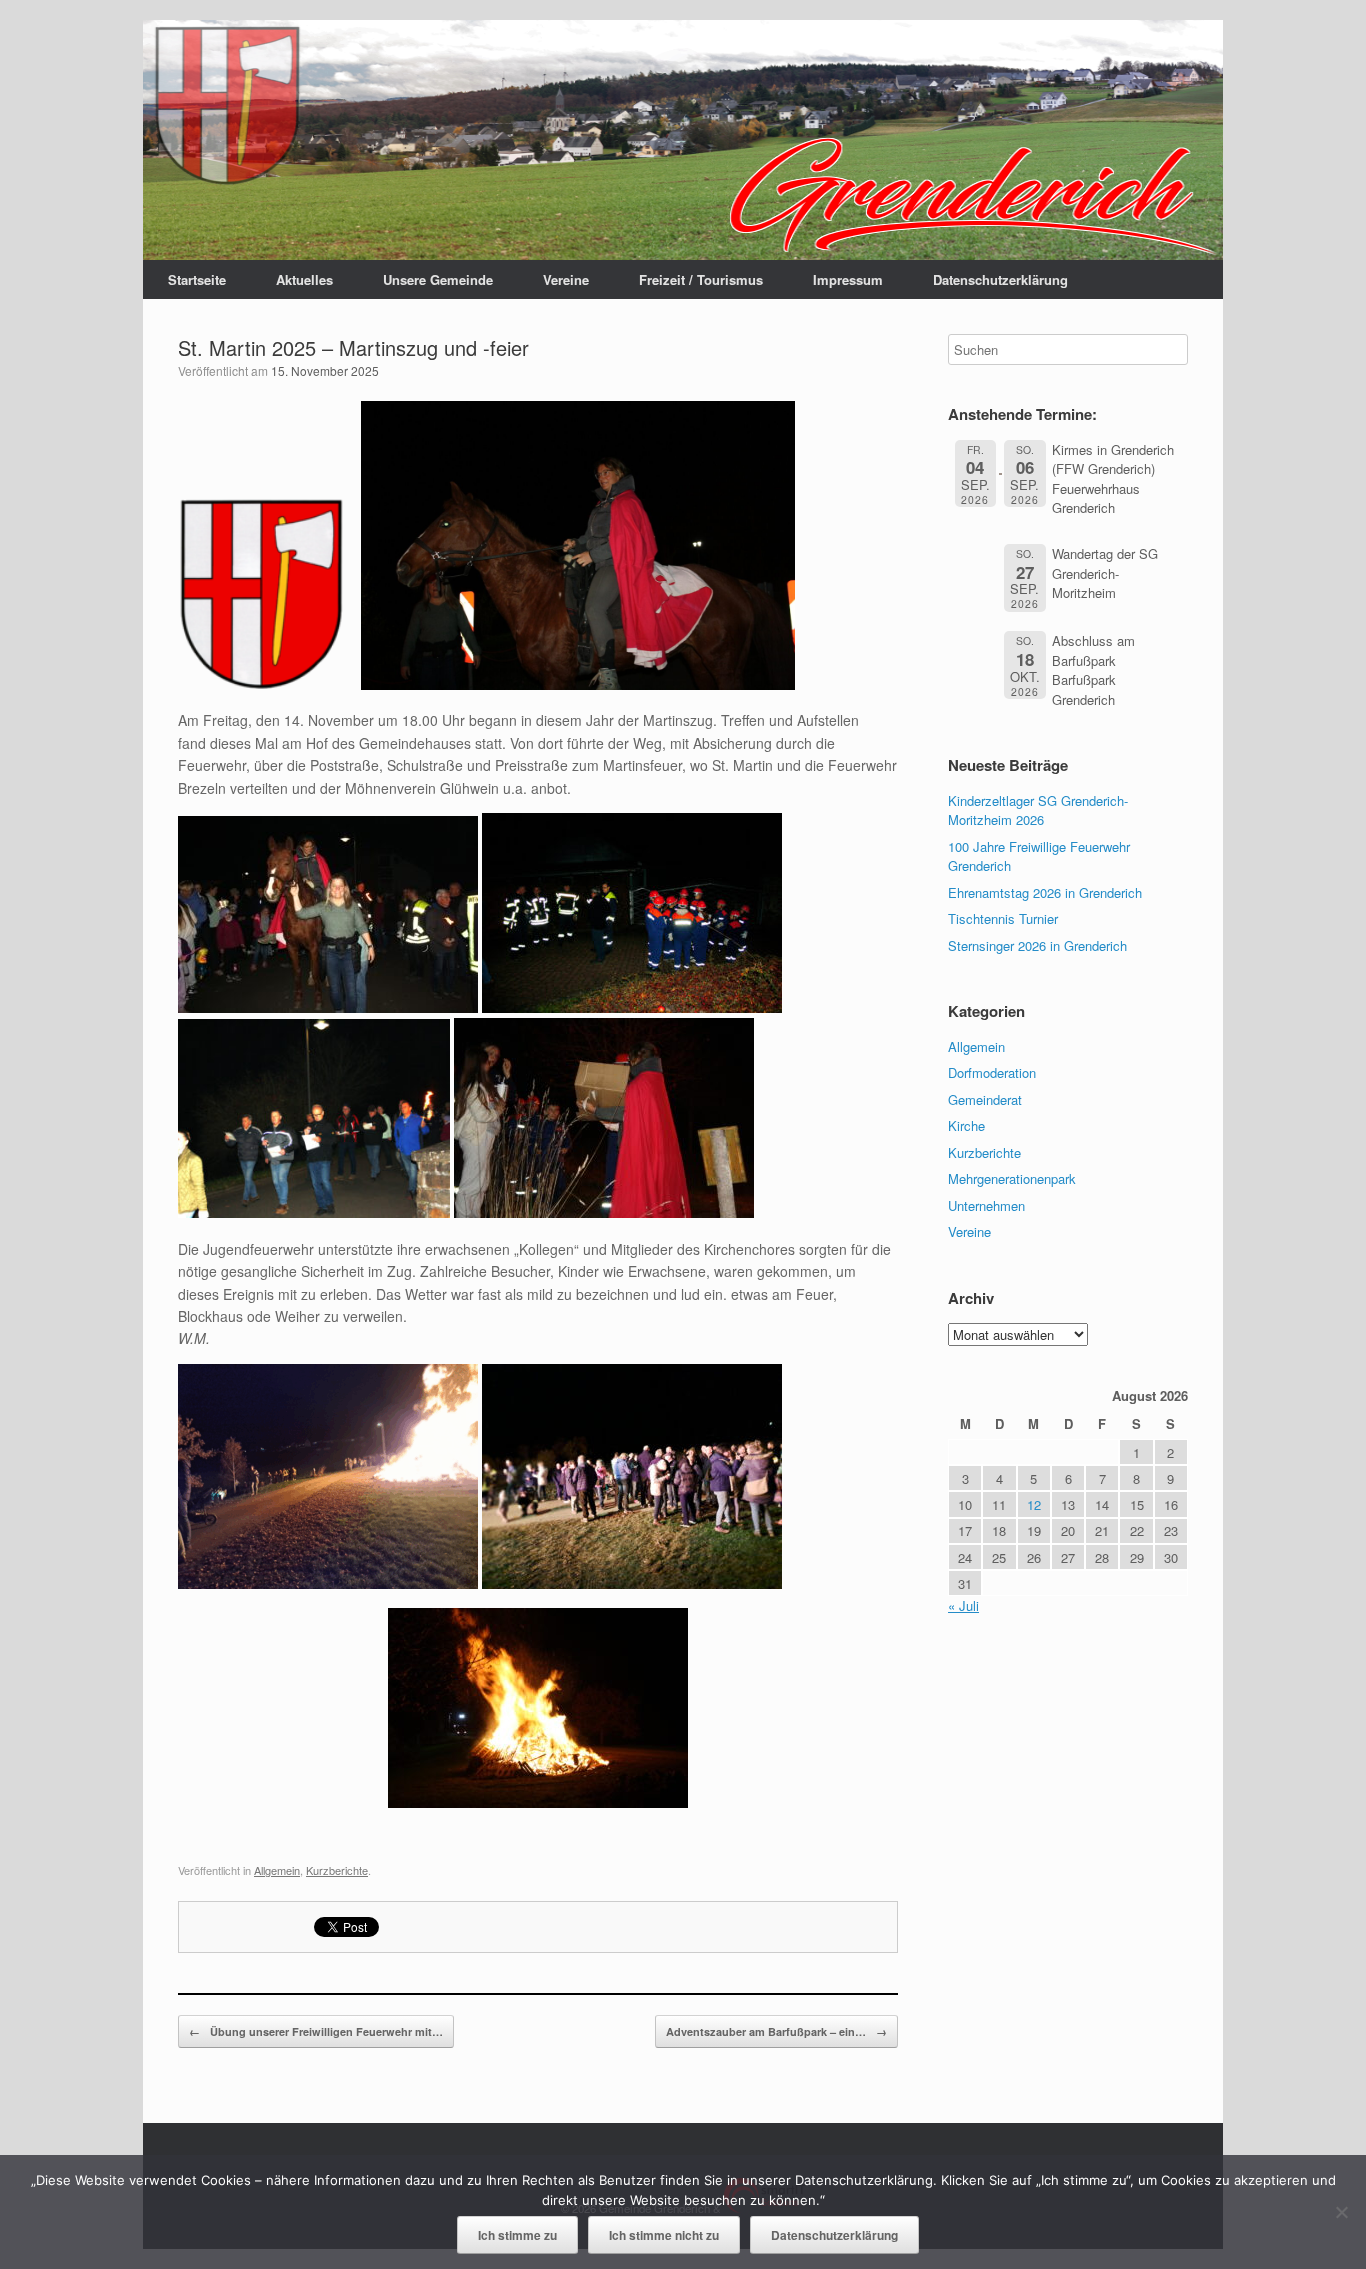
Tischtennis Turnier (1003, 918)
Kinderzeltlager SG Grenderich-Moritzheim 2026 (1038, 810)
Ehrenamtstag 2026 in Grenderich (1045, 892)
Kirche (966, 1125)
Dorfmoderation (992, 1072)
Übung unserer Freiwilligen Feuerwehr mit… (316, 2031)
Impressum (848, 279)
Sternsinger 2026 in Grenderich (1037, 945)
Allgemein (277, 1870)
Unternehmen (986, 1205)
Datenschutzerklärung (1000, 279)
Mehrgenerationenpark (1012, 1178)
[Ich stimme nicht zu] (1341, 2212)
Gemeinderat (985, 1099)
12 (1034, 1504)
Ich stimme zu (517, 2235)
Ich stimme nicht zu (664, 2235)
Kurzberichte (337, 1870)
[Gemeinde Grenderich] (683, 140)
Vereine (566, 279)
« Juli (963, 1605)
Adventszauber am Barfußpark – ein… (776, 2031)
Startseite (197, 279)
